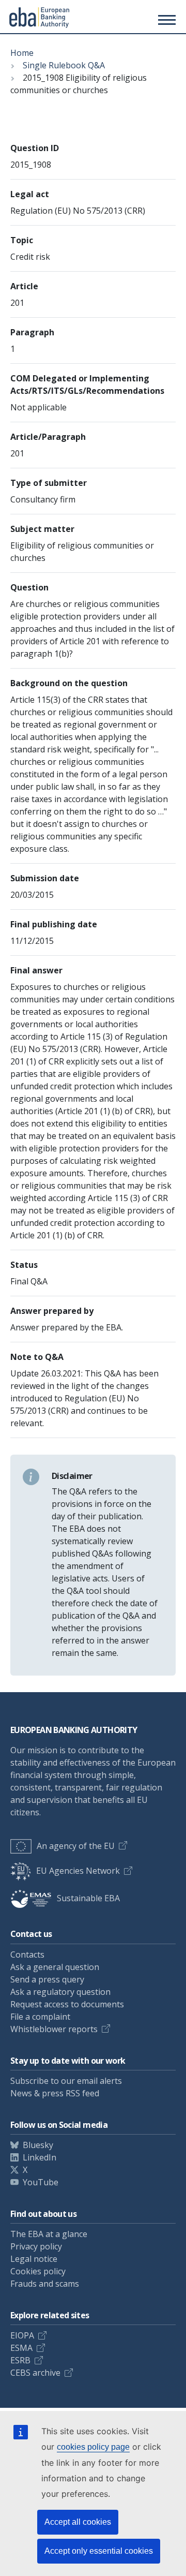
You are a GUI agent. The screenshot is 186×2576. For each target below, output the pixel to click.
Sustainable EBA (88, 1898)
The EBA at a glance (49, 2234)
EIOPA (22, 2335)
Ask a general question (55, 1967)
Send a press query (47, 1979)
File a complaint (40, 2017)
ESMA (21, 2348)
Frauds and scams (45, 2284)
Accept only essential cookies (99, 2551)
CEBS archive (35, 2373)
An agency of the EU (76, 1846)
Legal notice (34, 2259)
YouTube (41, 2182)
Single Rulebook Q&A (64, 65)
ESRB (20, 2360)
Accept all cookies (78, 2522)
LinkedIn (40, 2157)
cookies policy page (93, 2447)
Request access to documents (67, 2004)
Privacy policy (36, 2246)
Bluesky (38, 2145)
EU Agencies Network (78, 1871)
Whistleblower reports (54, 2029)
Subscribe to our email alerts (66, 2081)
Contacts (27, 1955)
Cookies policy (38, 2271)
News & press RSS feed (55, 2093)
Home (22, 53)
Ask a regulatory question (60, 1992)
